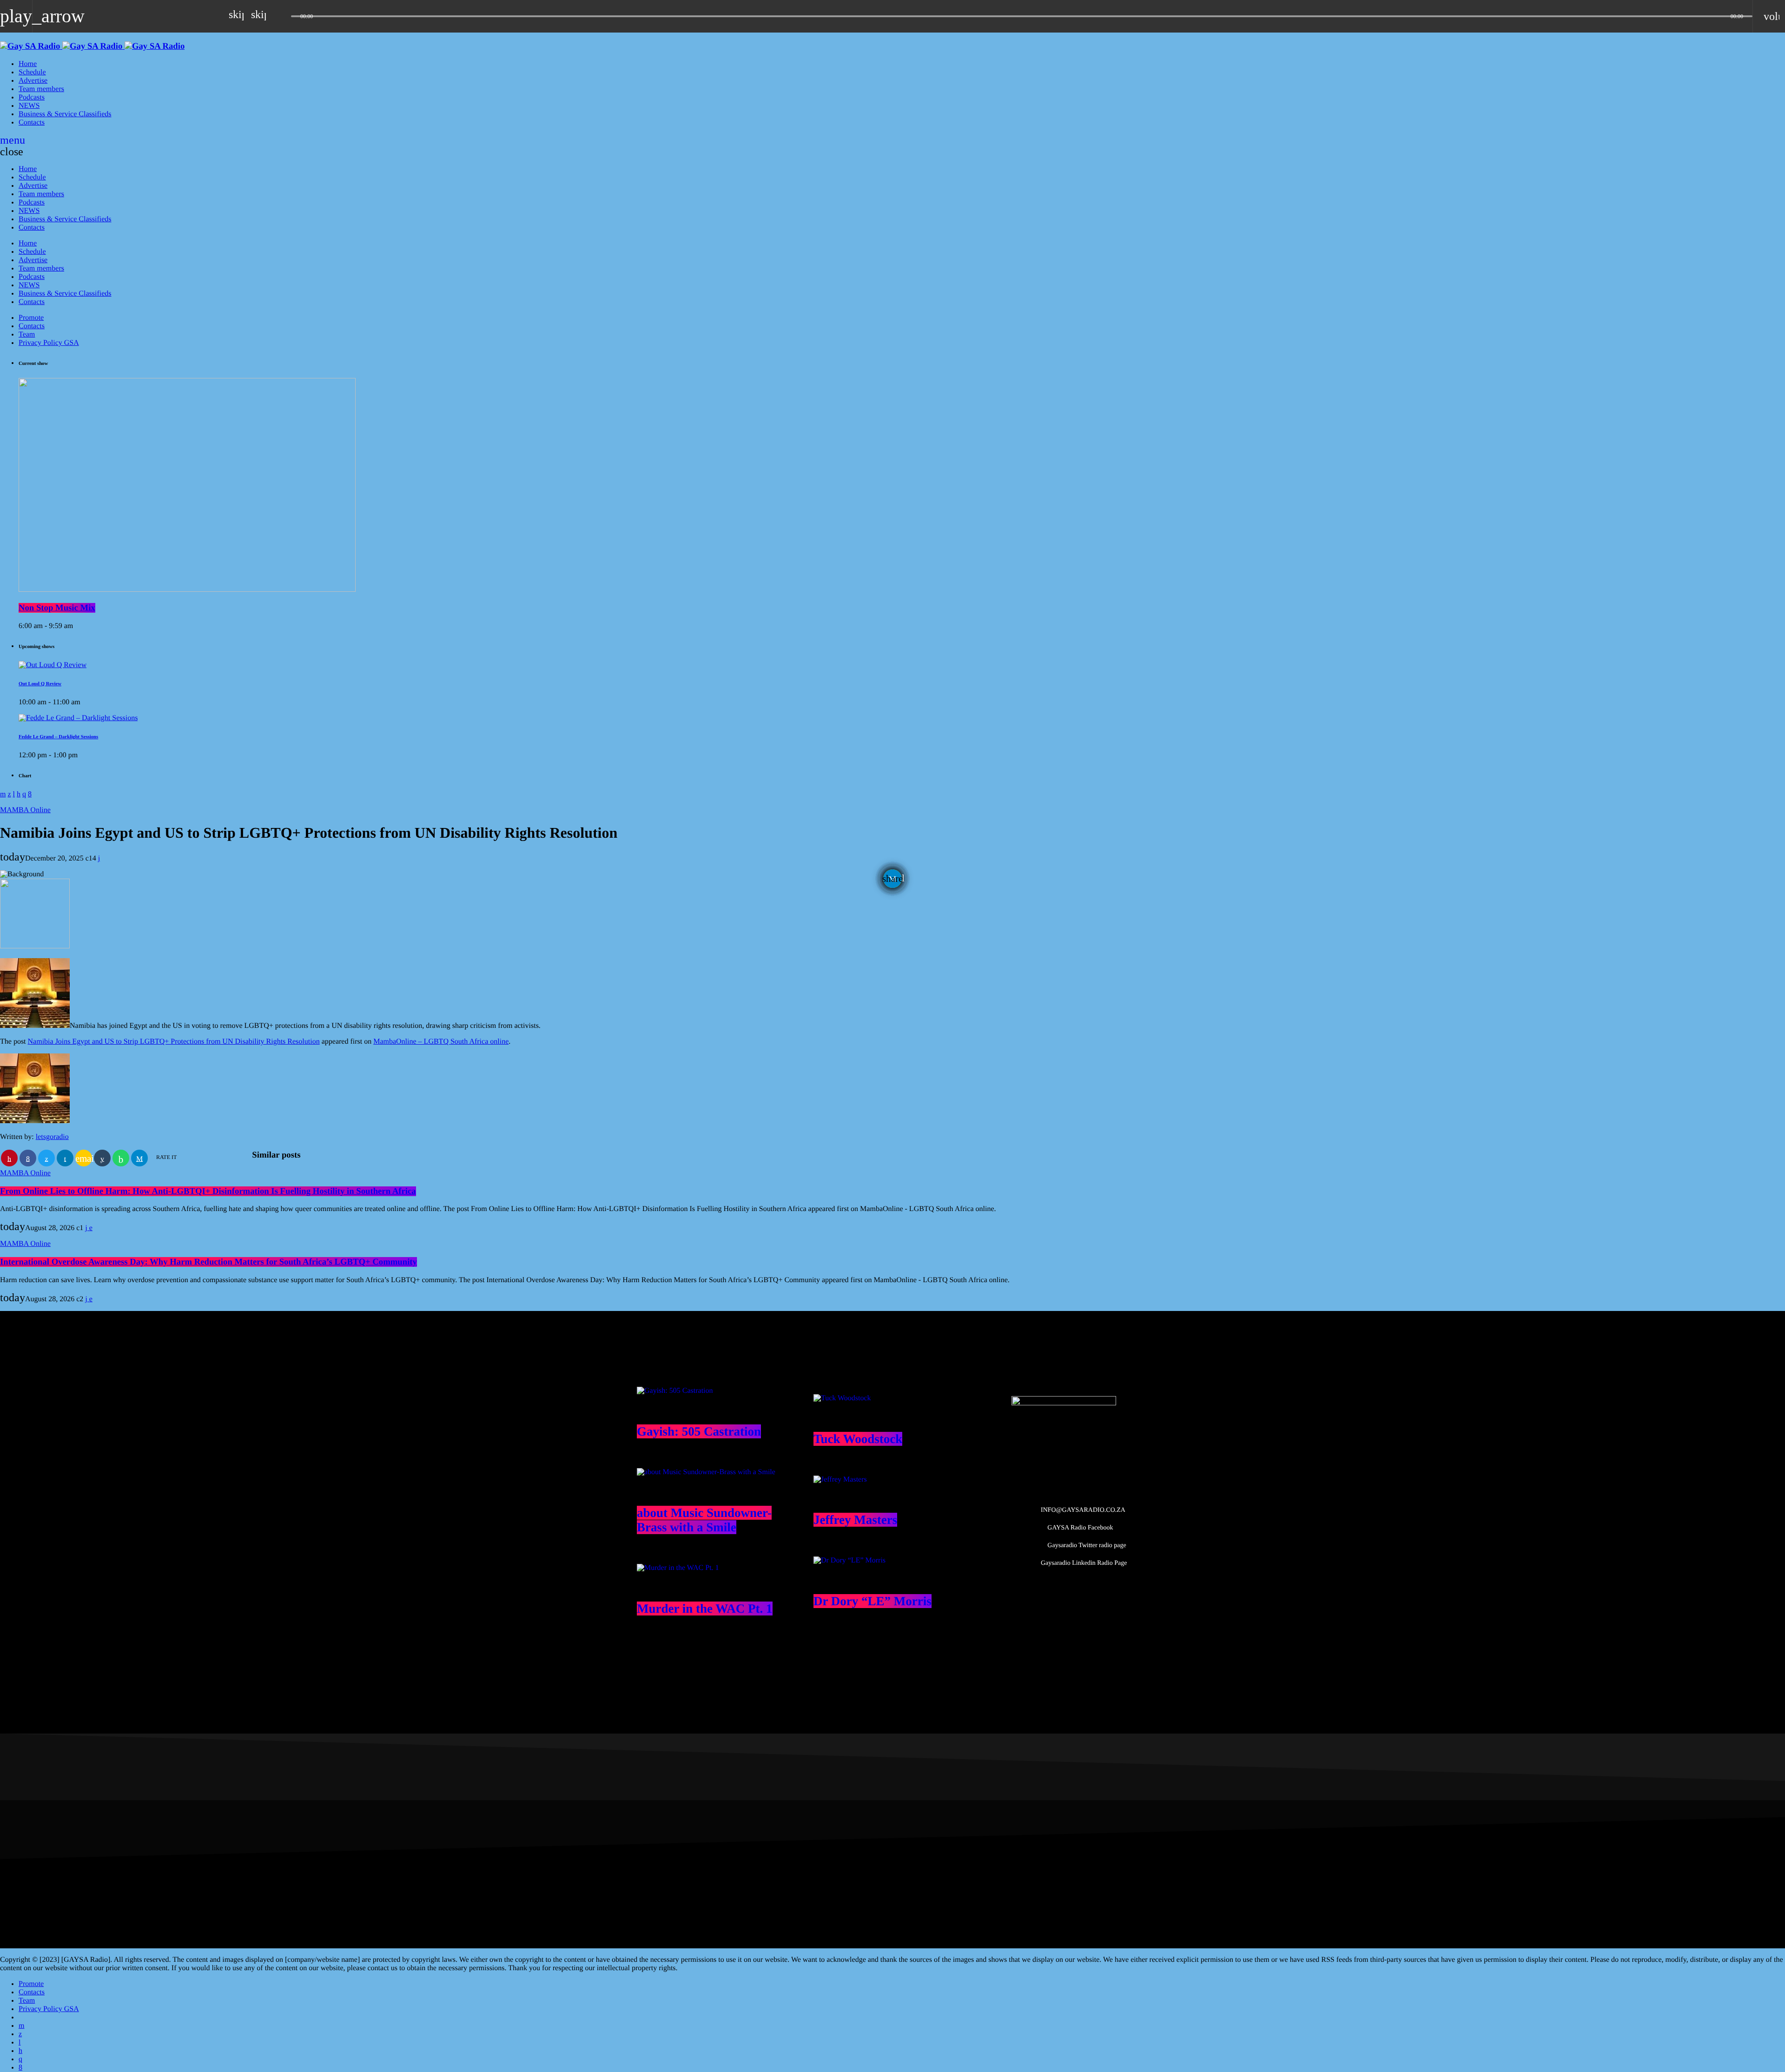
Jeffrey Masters (855, 1520)
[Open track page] (282, 16)
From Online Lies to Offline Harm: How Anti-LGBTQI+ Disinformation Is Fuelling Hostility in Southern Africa (208, 1191)
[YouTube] (21, 2026)
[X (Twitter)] (20, 2034)
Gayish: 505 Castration (699, 1431)
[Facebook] (20, 2068)
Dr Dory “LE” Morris (873, 1601)
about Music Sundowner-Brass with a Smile (704, 1520)
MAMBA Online (25, 810)
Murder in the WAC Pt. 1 (705, 1609)
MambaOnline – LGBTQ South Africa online (441, 1042)
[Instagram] (20, 2059)
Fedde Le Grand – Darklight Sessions (58, 737)
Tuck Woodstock (858, 1439)
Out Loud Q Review (40, 684)
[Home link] (92, 46)
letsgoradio (52, 1137)
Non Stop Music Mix (57, 608)
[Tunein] (20, 2042)
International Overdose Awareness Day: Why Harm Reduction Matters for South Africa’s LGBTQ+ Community (208, 1262)
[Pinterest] (20, 2051)
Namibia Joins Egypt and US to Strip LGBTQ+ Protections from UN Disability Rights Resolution (174, 1042)
